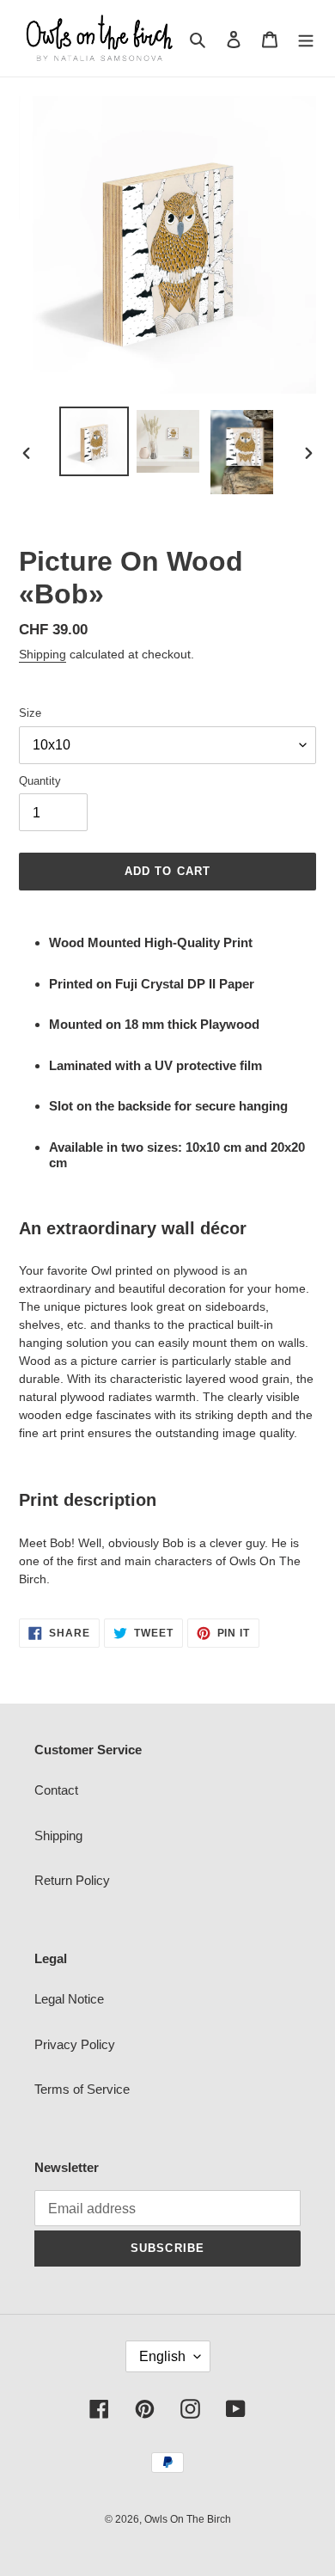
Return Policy (72, 1880)
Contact (56, 1790)
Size (30, 713)
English (162, 2356)
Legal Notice (69, 1999)
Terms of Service (82, 2089)
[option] (94, 441)
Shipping (43, 654)
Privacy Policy (75, 2044)
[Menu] (306, 38)
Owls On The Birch (188, 2519)
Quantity (40, 781)
